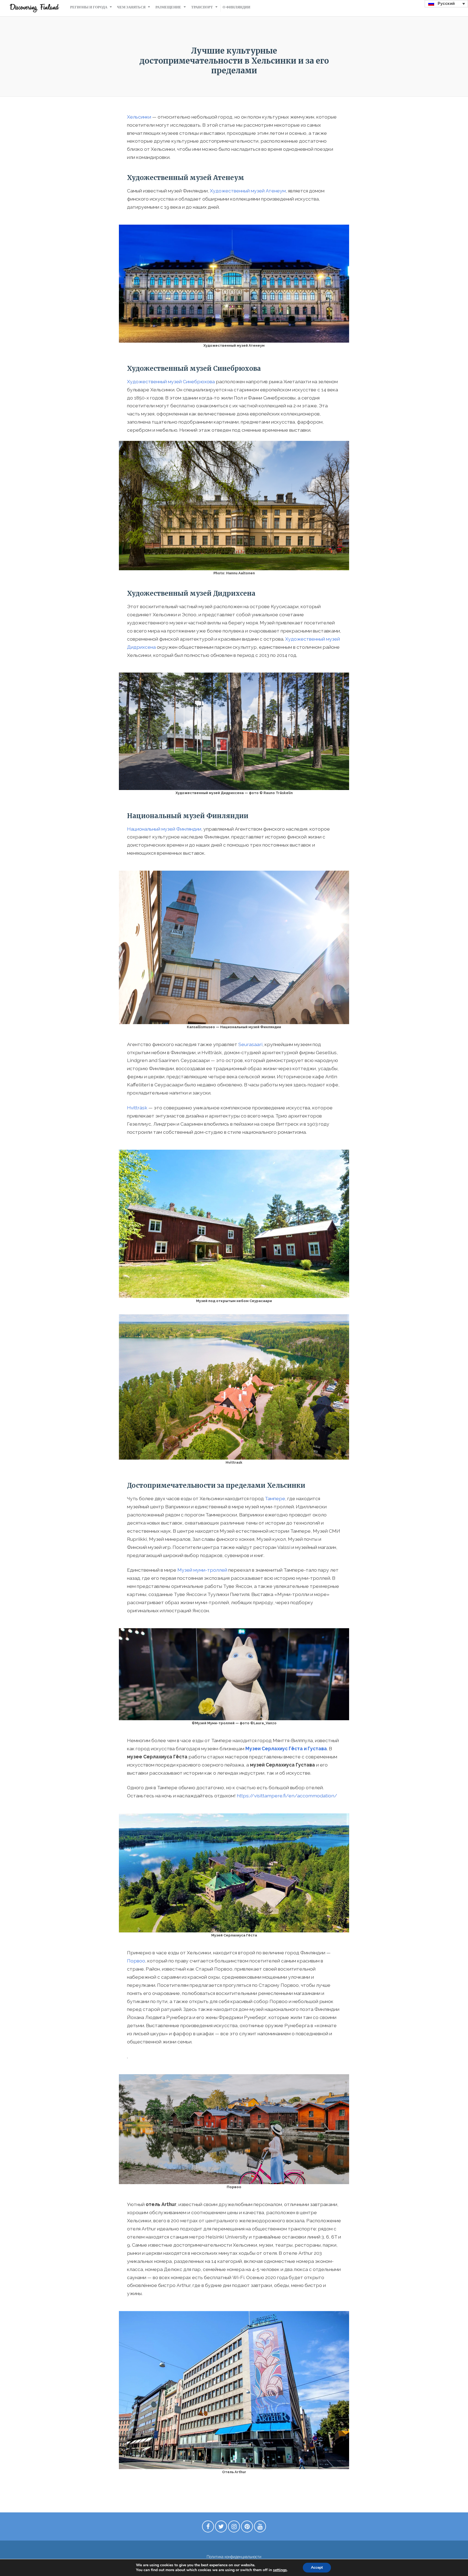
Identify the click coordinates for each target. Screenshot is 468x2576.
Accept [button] (317, 2567)
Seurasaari (250, 1044)
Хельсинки (139, 117)
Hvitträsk (137, 1108)
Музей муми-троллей (202, 1570)
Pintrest (247, 2528)
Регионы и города (89, 7)
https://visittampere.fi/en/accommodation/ (287, 1796)
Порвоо (136, 1961)
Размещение (168, 7)
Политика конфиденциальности (234, 2557)
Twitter (221, 2528)
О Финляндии (236, 7)
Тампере (275, 1498)
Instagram (234, 2528)
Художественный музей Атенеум (248, 191)
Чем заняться (131, 7)
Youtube (260, 2528)
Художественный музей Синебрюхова (171, 381)
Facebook (208, 2528)
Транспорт (202, 7)
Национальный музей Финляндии (164, 829)
